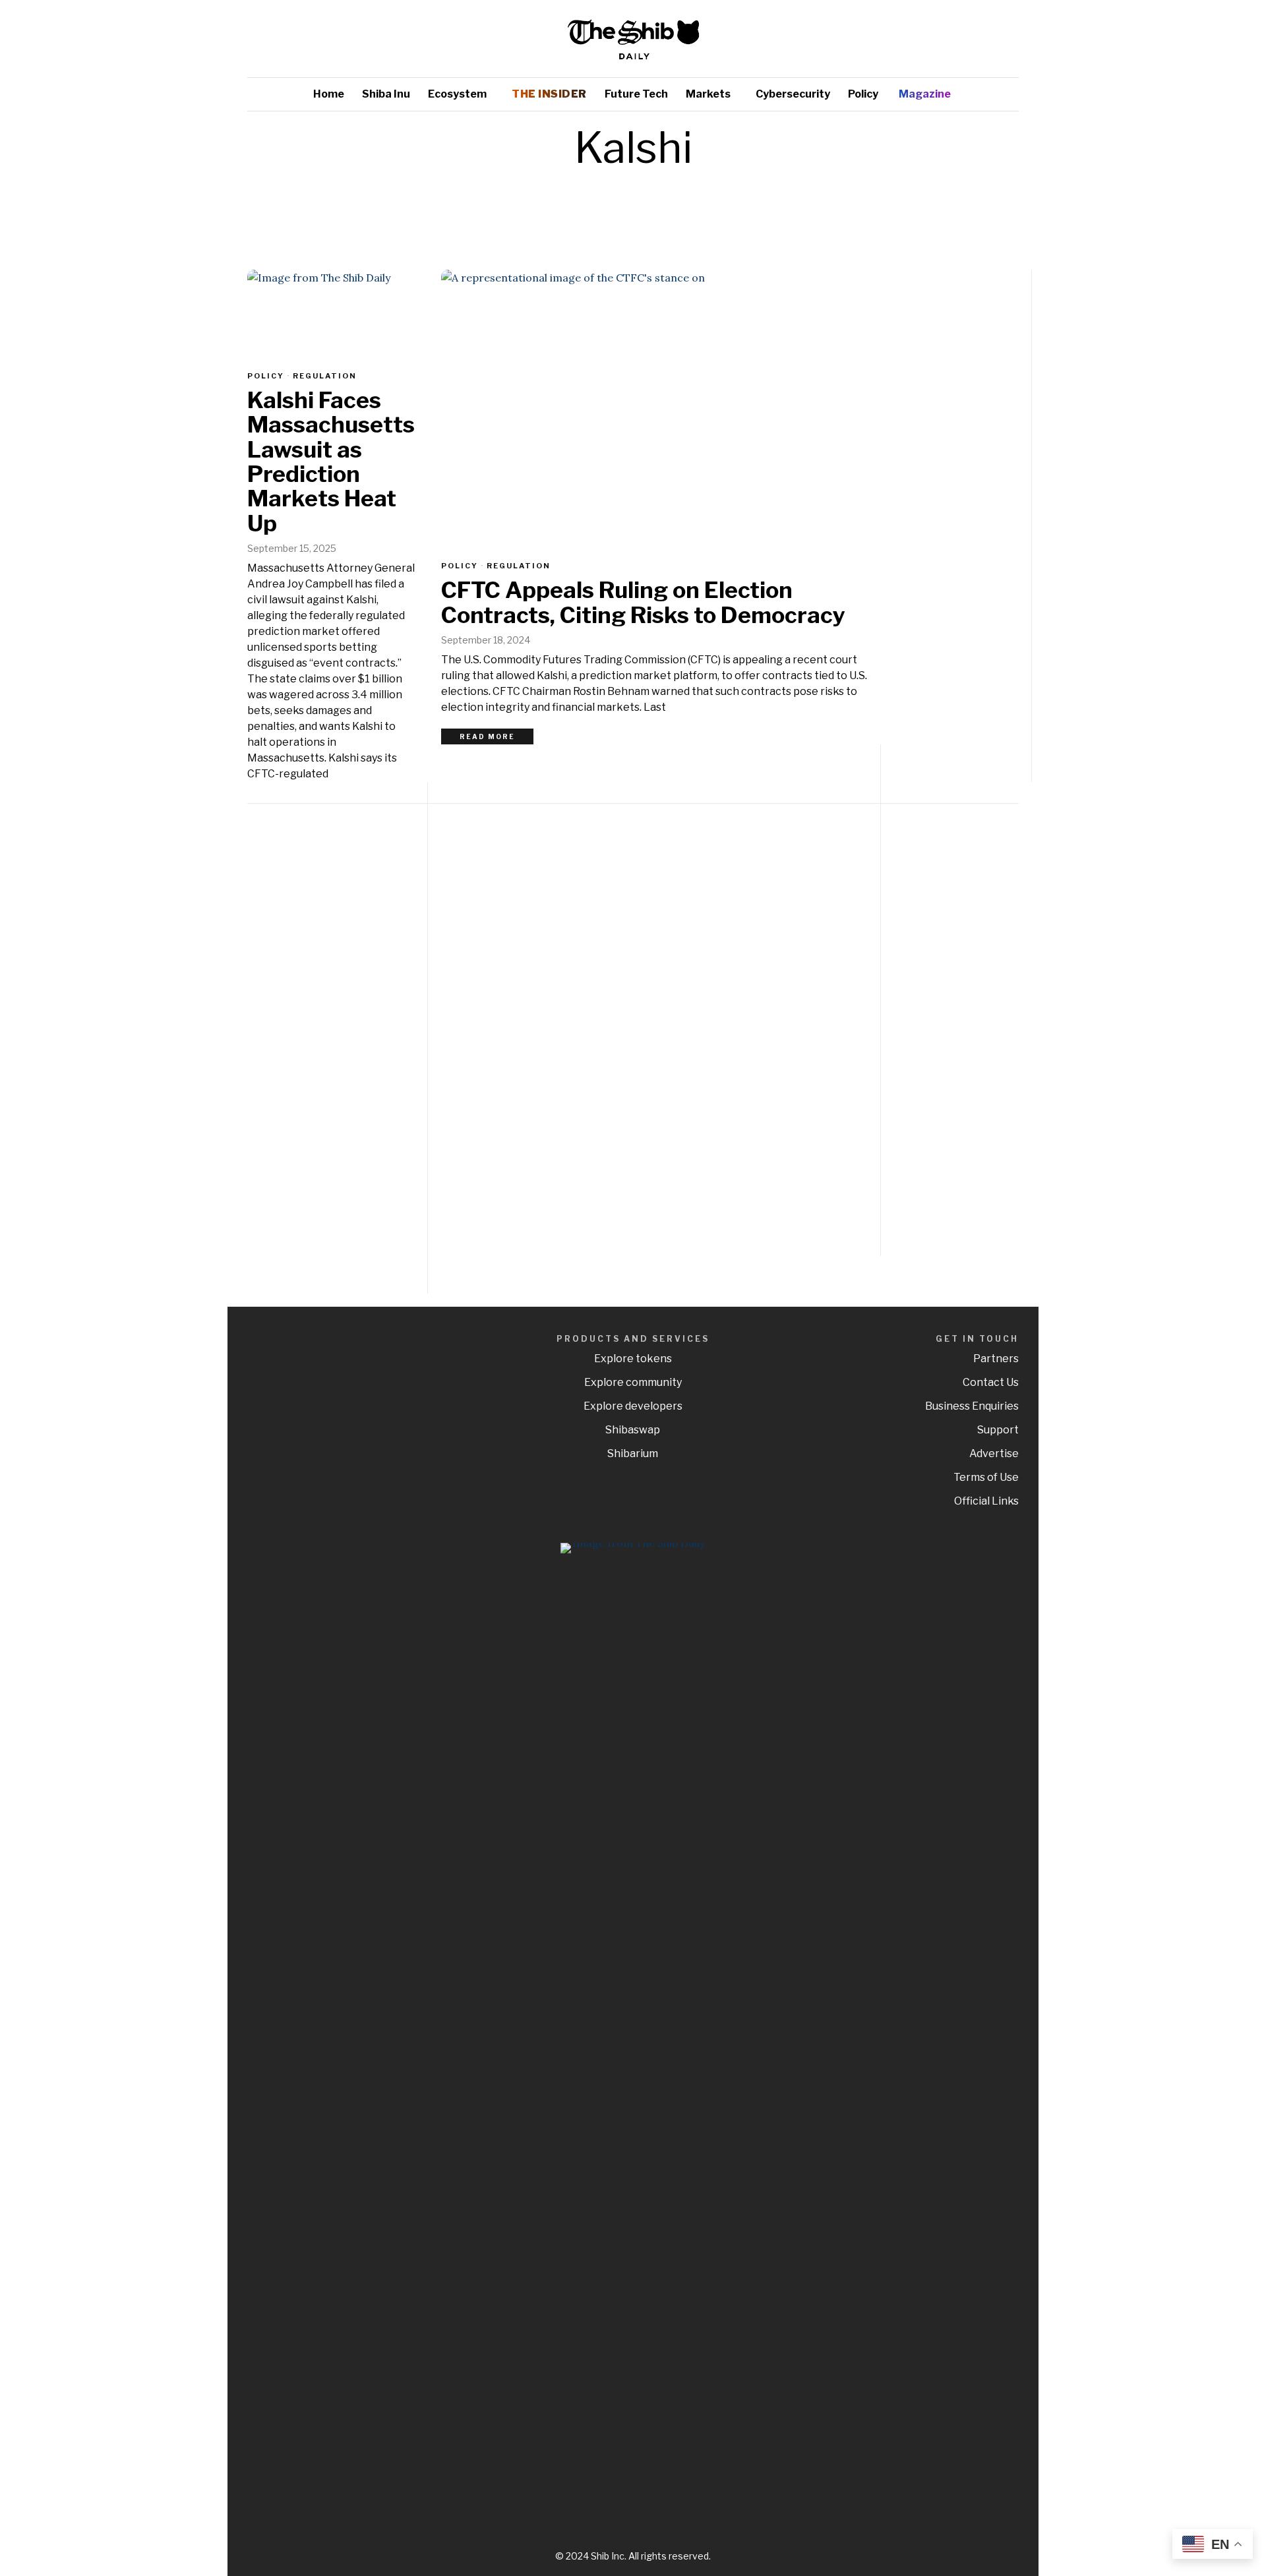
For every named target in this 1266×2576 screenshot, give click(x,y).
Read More (487, 736)
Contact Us (991, 1382)
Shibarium (633, 1453)
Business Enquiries (972, 1406)
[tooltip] (970, 39)
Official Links (986, 1501)
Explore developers (633, 1406)
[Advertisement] (926, 1023)
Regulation (519, 566)
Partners (996, 1359)
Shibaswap (633, 1430)
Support (998, 1430)
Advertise (994, 1453)
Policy (460, 566)
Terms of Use (986, 1477)
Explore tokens (633, 1359)
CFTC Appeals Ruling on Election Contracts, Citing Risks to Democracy (643, 602)
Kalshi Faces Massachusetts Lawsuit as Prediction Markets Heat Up (331, 462)
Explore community (633, 1382)
